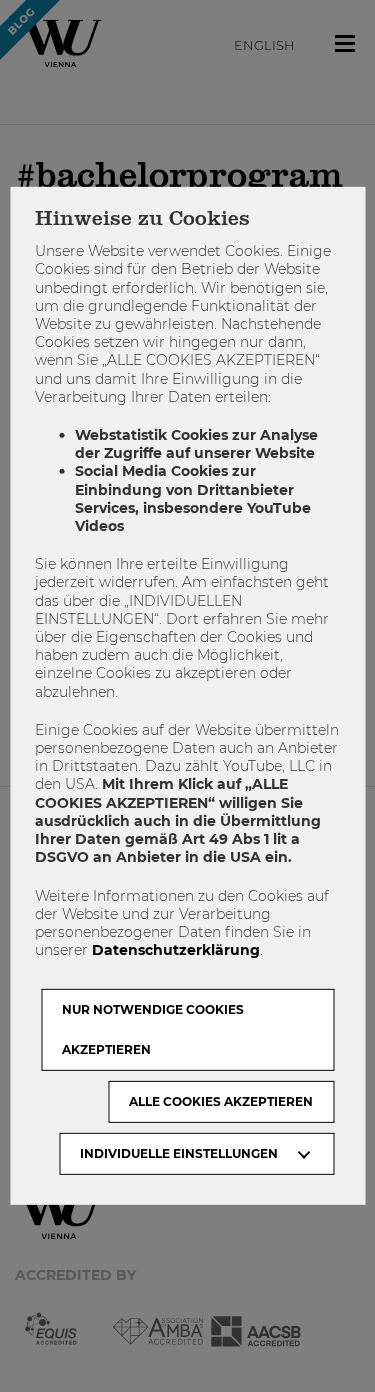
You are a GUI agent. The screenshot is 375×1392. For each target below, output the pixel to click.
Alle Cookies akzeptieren (221, 1101)
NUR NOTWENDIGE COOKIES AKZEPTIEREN (153, 1029)
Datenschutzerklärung (176, 950)
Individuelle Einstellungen (179, 1153)
